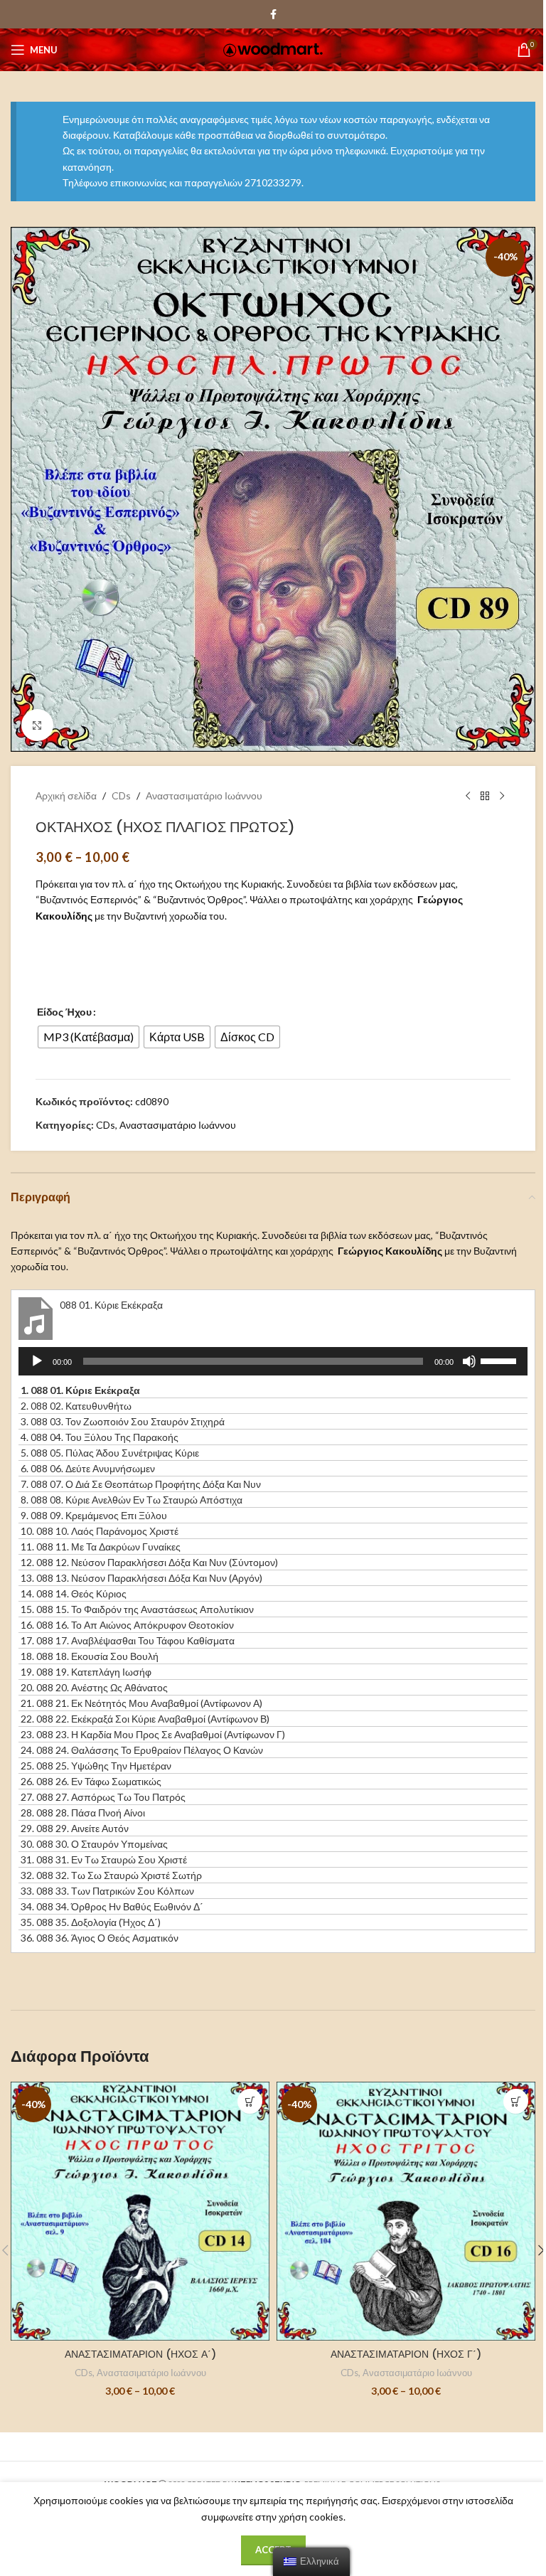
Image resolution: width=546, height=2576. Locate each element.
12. (149, 1562)
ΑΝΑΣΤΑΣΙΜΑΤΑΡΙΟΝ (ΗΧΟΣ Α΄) (140, 2354)
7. (141, 1484)
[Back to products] (485, 796)
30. (94, 1844)
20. (94, 1687)
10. (100, 1531)
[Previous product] (468, 796)
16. (127, 1625)
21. (141, 1703)
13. (141, 1578)
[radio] (89, 1037)
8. (132, 1500)
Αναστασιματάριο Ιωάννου (204, 795)
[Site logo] (273, 49)
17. (128, 1640)
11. (101, 1547)
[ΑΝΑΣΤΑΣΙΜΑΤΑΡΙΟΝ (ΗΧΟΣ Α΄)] (140, 2211)
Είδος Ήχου (64, 1012)
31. (104, 1859)
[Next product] (502, 796)
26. (91, 1781)
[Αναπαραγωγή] (37, 1369)
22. (145, 1719)
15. (137, 1609)
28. (83, 1813)
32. (111, 1875)
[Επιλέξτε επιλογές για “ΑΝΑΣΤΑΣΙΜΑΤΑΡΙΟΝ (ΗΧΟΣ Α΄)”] (250, 2101)
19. (86, 1672)
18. (90, 1656)
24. (142, 1750)
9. (94, 1515)
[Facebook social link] (273, 15)
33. (107, 1891)
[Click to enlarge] (37, 725)
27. (103, 1797)
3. (123, 1421)
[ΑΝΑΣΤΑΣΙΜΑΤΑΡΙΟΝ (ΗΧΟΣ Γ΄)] (406, 2211)
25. (96, 1766)
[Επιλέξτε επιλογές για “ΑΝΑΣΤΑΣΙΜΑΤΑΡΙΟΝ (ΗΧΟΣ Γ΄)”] (516, 2101)
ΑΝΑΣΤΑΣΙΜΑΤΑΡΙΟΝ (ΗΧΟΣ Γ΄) (406, 2354)
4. (100, 1437)
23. (153, 1734)
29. (75, 1828)
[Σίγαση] (469, 1369)
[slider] (500, 1360)
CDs (121, 795)
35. (91, 1922)
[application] (273, 1361)
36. (100, 1938)
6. (88, 1468)
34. (112, 1906)
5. (110, 1453)
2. (76, 1406)
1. (80, 1390)
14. (74, 1593)
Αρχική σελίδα (66, 795)
